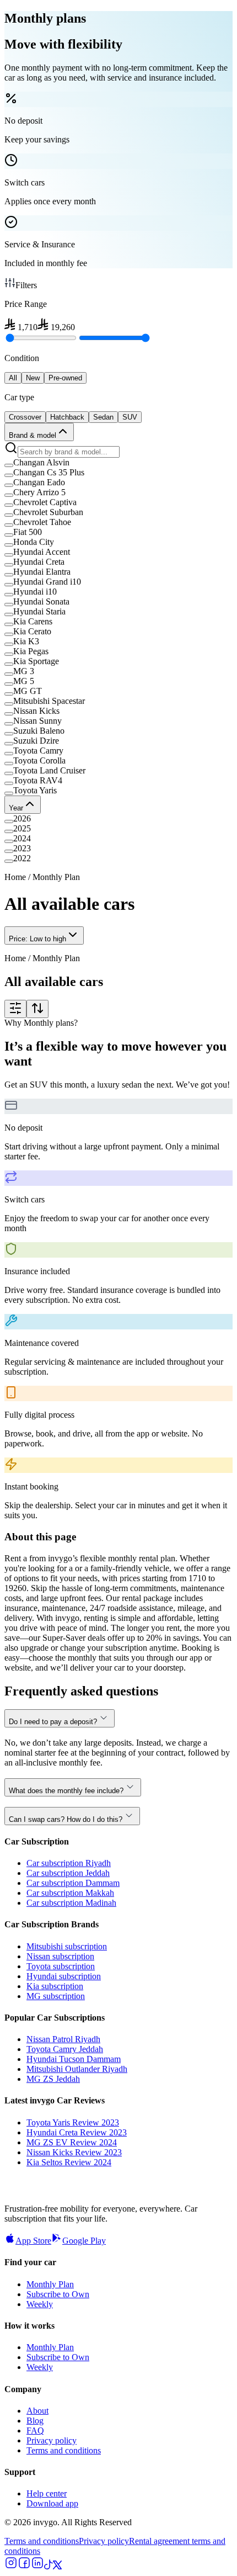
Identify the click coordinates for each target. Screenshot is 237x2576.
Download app (52, 2503)
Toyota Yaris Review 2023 (73, 2122)
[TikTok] (49, 2566)
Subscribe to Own (58, 2294)
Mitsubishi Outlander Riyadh (77, 2069)
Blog (35, 2421)
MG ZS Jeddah (53, 2079)
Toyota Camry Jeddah (65, 2049)
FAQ (35, 2431)
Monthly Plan (50, 2284)
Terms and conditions (64, 2450)
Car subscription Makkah (70, 1893)
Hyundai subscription (64, 1976)
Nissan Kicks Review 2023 (74, 2152)
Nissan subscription (60, 1956)
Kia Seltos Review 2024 (69, 2162)
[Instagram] (11, 2566)
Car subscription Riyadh (69, 1863)
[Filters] (15, 1009)
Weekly (40, 2304)
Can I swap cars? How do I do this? (66, 1819)
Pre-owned (65, 378)
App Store (33, 2241)
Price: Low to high (37, 939)
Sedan (103, 417)
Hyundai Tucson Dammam (74, 2059)
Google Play (84, 2241)
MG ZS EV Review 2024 (72, 2142)
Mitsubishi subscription (67, 1946)
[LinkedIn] (37, 2566)
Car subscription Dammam (73, 1883)
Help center (47, 2493)
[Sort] (37, 1009)
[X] (57, 2566)
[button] (118, 463)
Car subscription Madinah (71, 1903)
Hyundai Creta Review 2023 (77, 2132)
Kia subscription (55, 1986)
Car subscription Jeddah (68, 1873)
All (13, 378)
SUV (130, 417)
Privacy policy (52, 2440)
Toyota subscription (61, 1966)
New (33, 378)
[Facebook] (24, 2566)
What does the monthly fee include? (66, 1791)
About (37, 2411)
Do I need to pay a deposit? (53, 1722)
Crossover (25, 417)
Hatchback (67, 417)
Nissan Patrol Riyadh (63, 2039)
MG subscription (56, 1996)
